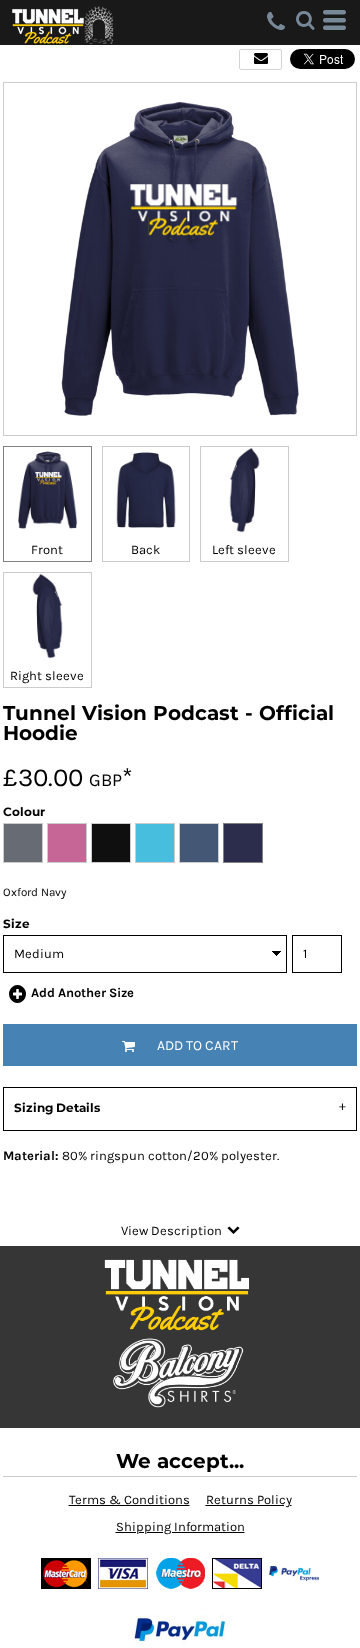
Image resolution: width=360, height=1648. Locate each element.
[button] (305, 20)
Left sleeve (244, 549)
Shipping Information (180, 1526)
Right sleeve (47, 675)
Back (145, 549)
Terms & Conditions (129, 1499)
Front (47, 549)
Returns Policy (249, 1499)
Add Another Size (82, 992)
